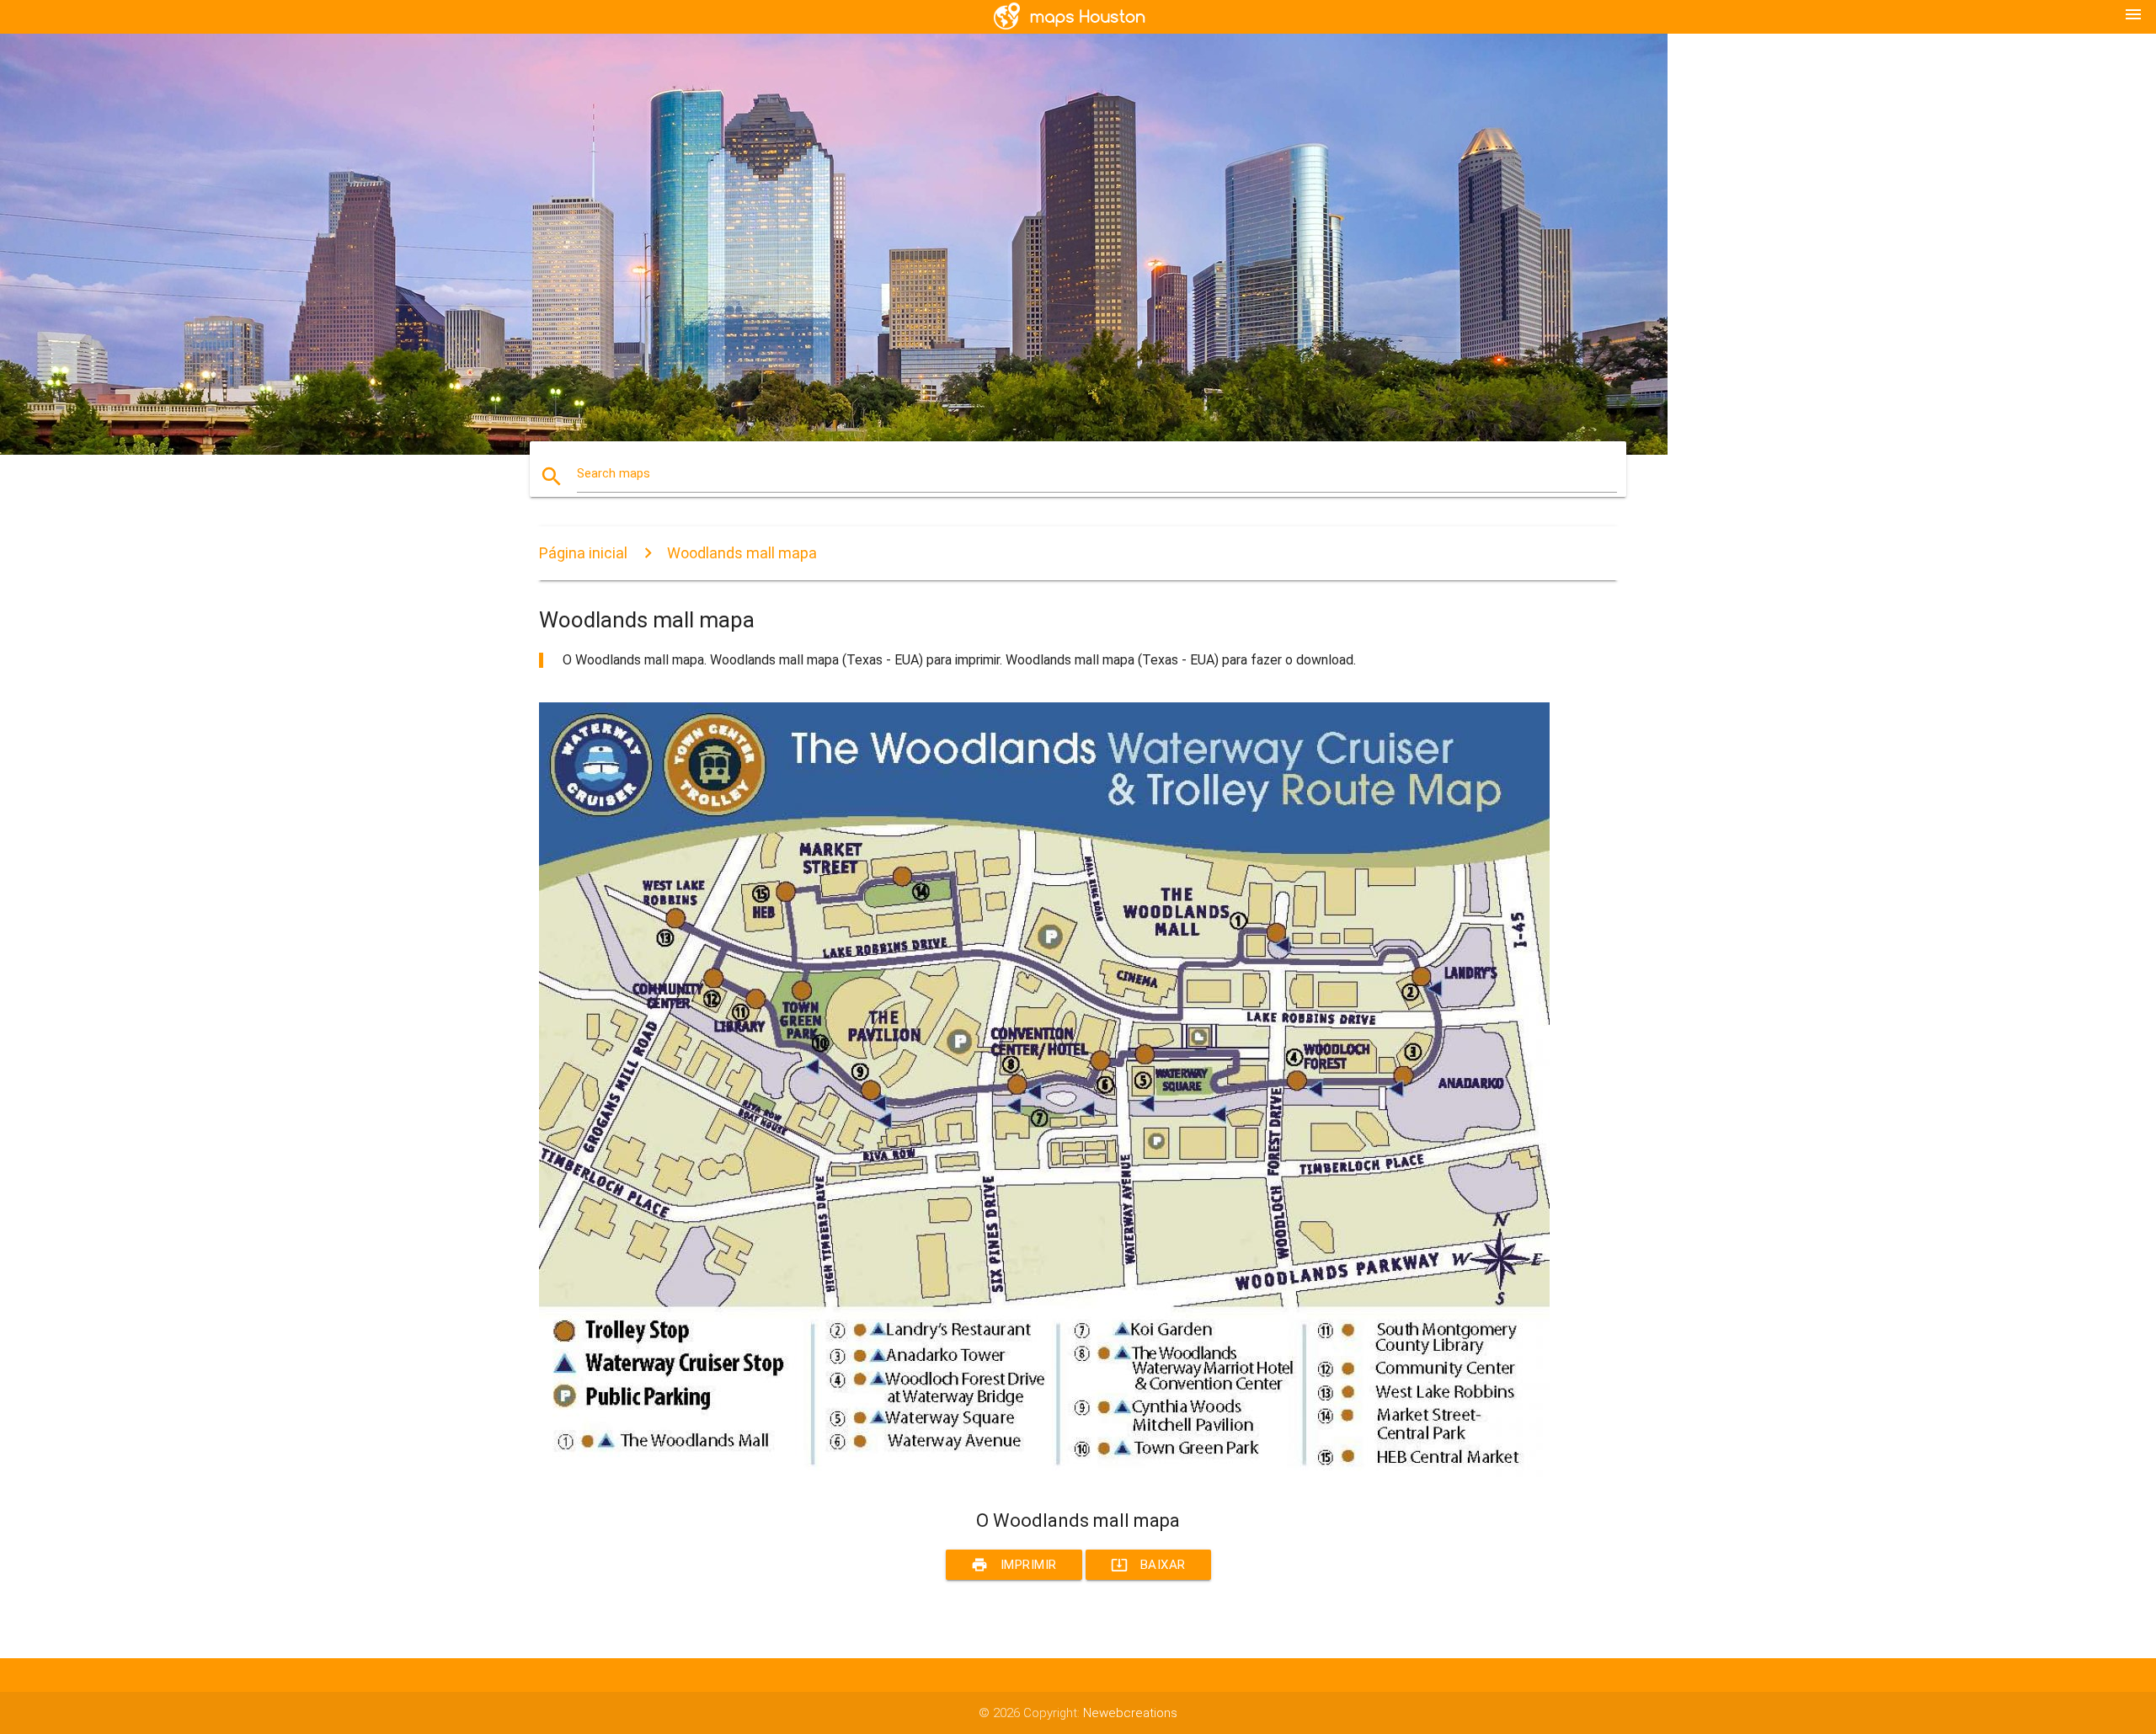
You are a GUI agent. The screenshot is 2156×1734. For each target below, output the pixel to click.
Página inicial (583, 553)
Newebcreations (1130, 1713)
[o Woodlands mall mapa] (1044, 1479)
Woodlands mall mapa (742, 553)
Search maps (614, 473)
